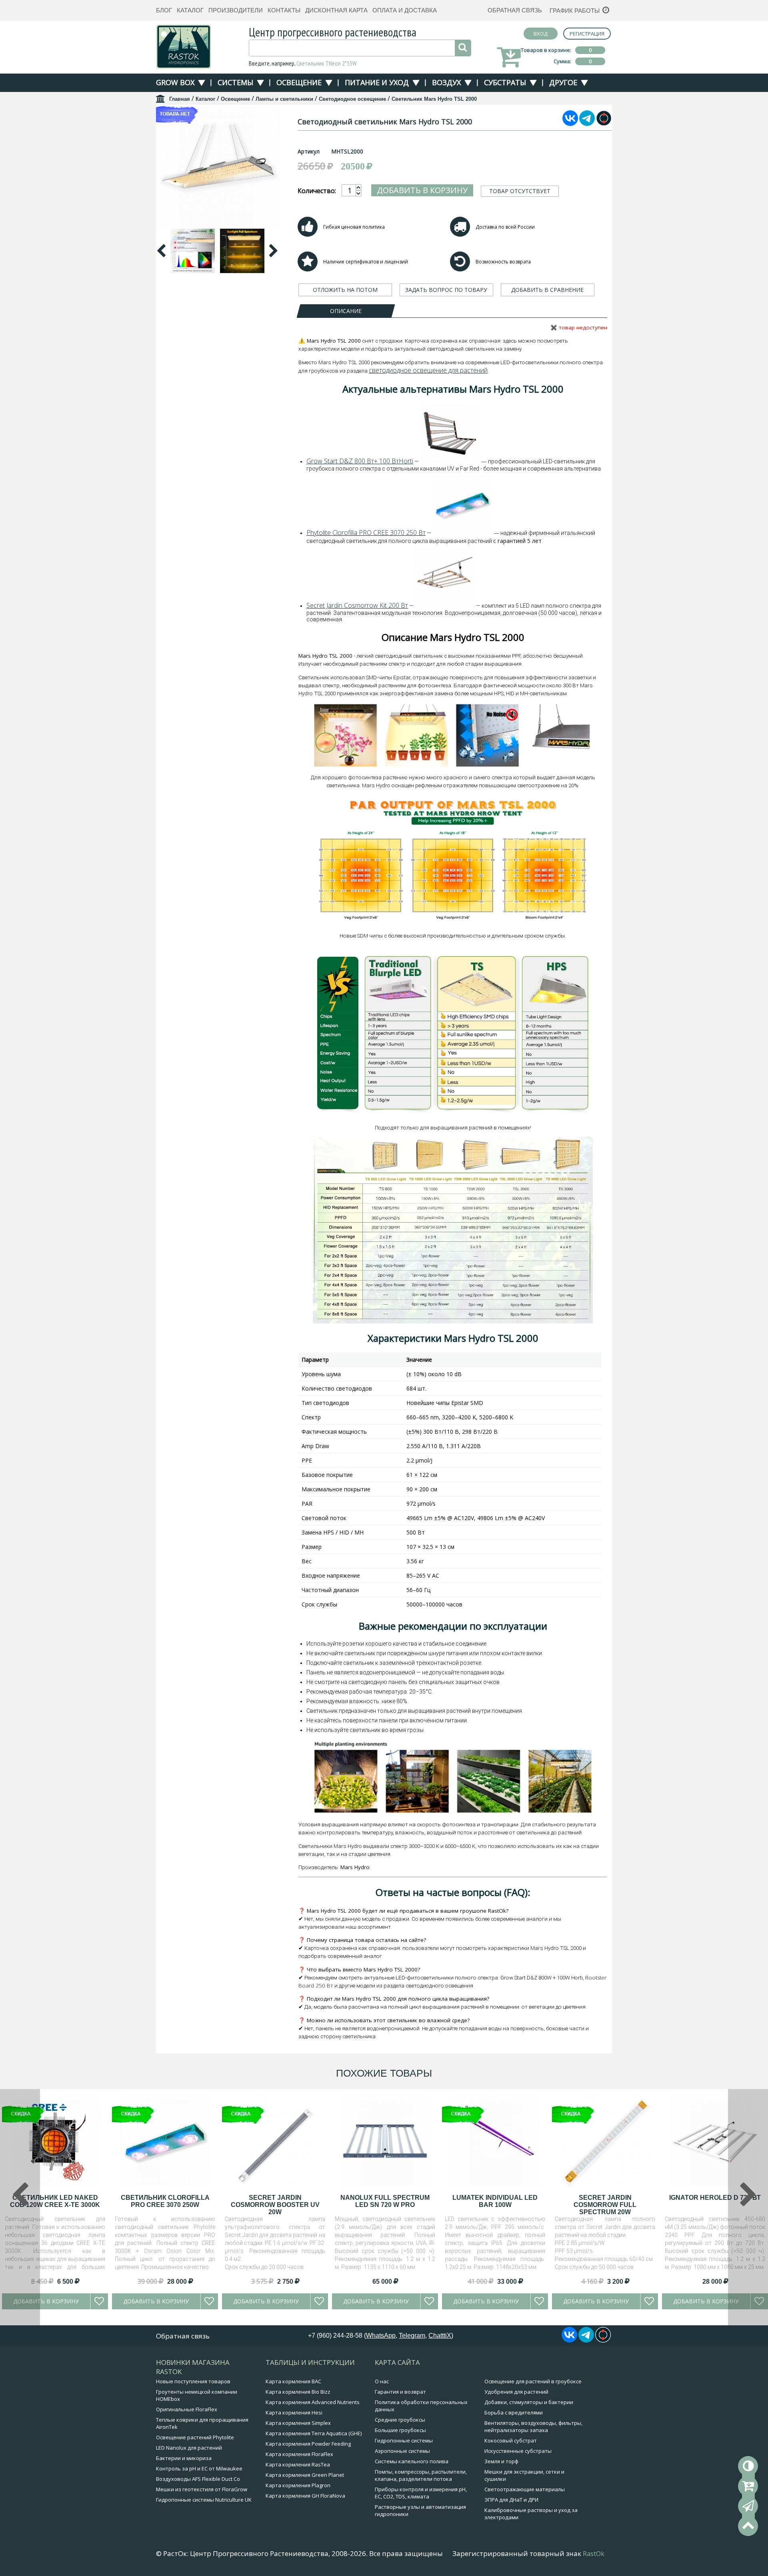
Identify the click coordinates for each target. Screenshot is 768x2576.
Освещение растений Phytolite (195, 2437)
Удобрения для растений (516, 2392)
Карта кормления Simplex (298, 2423)
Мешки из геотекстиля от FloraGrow (202, 2489)
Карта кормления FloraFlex (299, 2454)
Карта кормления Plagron (298, 2485)
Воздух (446, 82)
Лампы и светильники (284, 99)
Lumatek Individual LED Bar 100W (495, 2201)
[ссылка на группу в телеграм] (587, 124)
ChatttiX (440, 2336)
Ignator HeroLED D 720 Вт (715, 2198)
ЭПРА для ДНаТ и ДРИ (511, 2500)
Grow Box (175, 82)
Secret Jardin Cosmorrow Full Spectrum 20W (605, 2205)
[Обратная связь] (748, 2506)
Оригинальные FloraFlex (187, 2409)
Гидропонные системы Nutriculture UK (204, 2500)
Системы (235, 82)
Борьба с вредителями (514, 2412)
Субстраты (505, 82)
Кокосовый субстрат (511, 2440)
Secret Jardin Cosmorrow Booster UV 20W (275, 2205)
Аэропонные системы (402, 2451)
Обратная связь (515, 10)
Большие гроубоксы (400, 2430)
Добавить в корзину (422, 190)
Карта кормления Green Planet (305, 2475)
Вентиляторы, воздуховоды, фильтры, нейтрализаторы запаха (533, 2426)
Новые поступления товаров (193, 2381)
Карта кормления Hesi (294, 2412)
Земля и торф (501, 2461)
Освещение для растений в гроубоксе (533, 2381)
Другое (563, 82)
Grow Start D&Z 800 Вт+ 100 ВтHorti (360, 461)
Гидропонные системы (404, 2440)
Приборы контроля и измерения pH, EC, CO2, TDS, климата (421, 2493)
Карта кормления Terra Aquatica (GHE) (314, 2433)
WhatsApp (381, 2336)
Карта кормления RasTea (298, 2464)
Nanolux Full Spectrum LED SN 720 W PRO (385, 2201)
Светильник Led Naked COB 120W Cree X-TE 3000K (55, 2201)
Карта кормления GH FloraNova (305, 2496)
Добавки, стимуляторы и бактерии (529, 2402)
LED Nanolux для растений (189, 2448)
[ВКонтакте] (570, 124)
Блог (164, 10)
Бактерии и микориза (184, 2458)
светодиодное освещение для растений (428, 370)
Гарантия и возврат (400, 2392)
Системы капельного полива (412, 2461)
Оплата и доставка (405, 10)
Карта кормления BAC (293, 2381)
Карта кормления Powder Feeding (308, 2444)
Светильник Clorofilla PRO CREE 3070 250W (165, 2201)
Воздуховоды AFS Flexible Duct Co (198, 2479)
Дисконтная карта (336, 10)
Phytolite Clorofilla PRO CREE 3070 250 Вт (366, 533)
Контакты (284, 10)
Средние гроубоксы (400, 2420)
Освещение (299, 82)
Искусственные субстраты (518, 2451)
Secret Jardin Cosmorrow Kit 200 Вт (357, 605)
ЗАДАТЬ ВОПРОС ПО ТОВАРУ (446, 290)
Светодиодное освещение (352, 99)
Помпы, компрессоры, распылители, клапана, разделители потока (421, 2475)
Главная (180, 99)
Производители (236, 10)
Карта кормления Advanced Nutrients (313, 2402)
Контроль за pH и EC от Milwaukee (199, 2468)
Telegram (412, 2336)
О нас (382, 2381)
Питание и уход (377, 82)
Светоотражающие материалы (525, 2489)
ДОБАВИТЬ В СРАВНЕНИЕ (547, 290)
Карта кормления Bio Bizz (298, 2392)
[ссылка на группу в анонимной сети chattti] (604, 124)
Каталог (190, 10)
